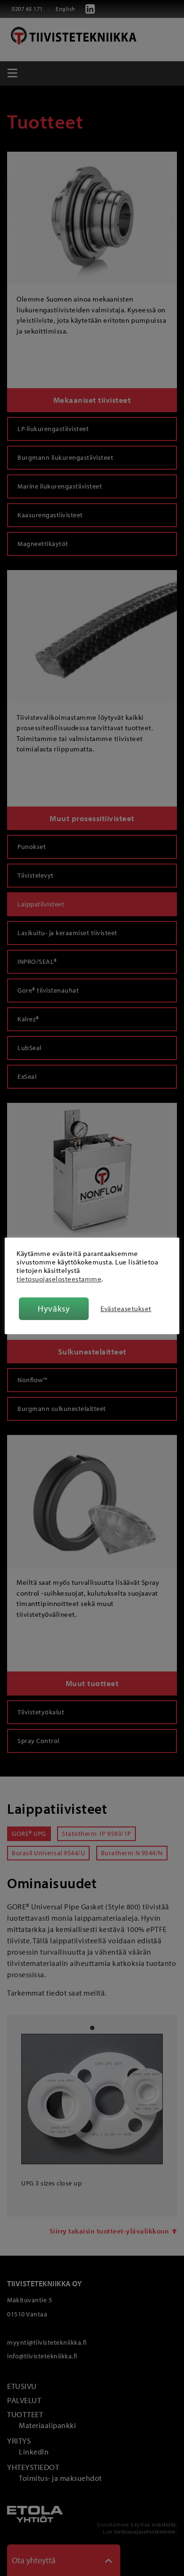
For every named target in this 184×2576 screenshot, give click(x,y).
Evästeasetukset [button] (126, 1309)
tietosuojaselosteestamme (59, 1279)
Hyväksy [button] (54, 1308)
